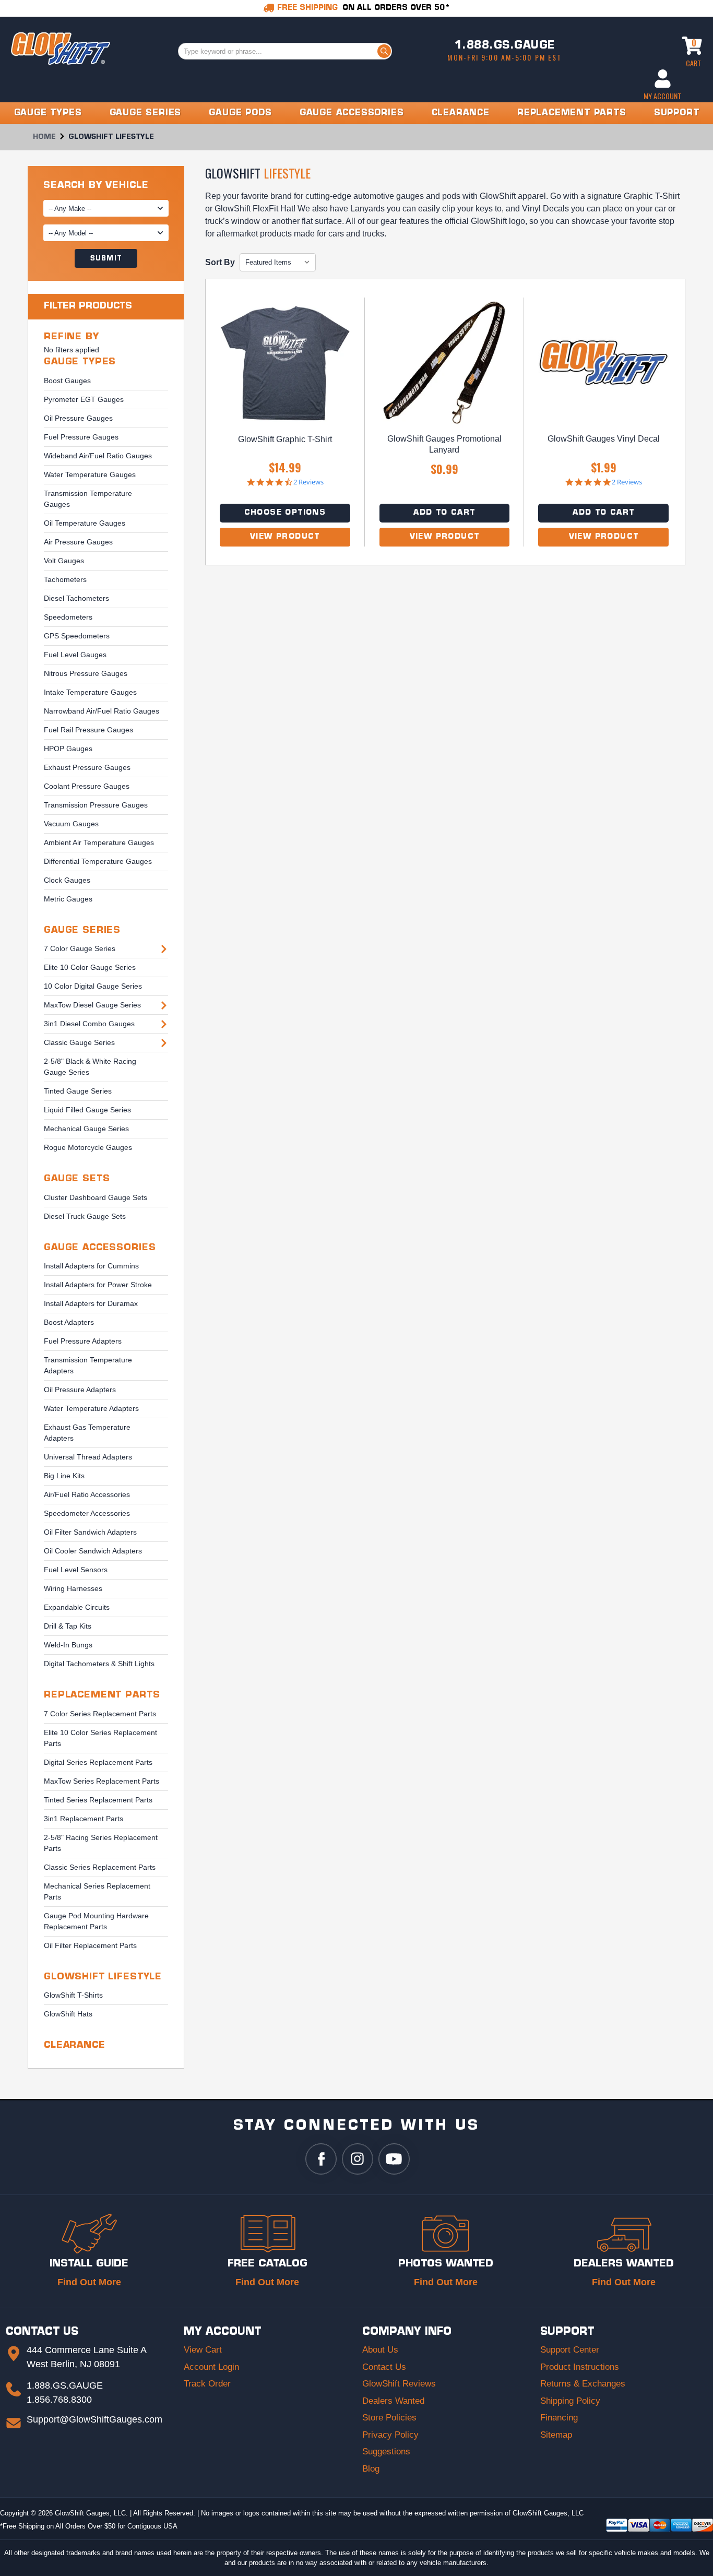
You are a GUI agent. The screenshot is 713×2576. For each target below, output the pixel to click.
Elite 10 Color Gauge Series (90, 967)
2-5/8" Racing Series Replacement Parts (101, 1843)
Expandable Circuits (77, 1607)
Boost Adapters (69, 1322)
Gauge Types (80, 362)
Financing (559, 2418)
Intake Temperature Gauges (90, 692)
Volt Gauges (64, 561)
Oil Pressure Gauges (78, 418)
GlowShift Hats (68, 2014)
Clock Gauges (67, 880)
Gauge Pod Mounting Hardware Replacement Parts (96, 1921)
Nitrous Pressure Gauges (86, 673)
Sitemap (556, 2435)
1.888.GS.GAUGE (505, 46)
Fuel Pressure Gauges (81, 437)
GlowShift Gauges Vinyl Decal (604, 439)
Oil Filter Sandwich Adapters (90, 1532)
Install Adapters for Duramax (91, 1303)
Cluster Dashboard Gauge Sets (96, 1197)
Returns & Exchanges (583, 2384)
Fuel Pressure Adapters (83, 1341)
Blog (371, 2469)
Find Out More (89, 2282)
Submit (106, 259)
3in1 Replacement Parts (84, 1819)
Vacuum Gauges (71, 824)
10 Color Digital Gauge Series (93, 986)
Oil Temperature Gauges (85, 523)
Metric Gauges (68, 899)
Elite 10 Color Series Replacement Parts (100, 1738)
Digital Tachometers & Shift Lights (99, 1664)
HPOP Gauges (68, 749)
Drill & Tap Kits (68, 1626)
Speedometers (68, 617)
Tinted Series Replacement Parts (98, 1800)
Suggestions (386, 2452)
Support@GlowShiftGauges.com (94, 2419)
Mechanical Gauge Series (86, 1129)
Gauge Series (82, 930)
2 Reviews (308, 482)
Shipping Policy (570, 2401)
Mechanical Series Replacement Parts (97, 1891)
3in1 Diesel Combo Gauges (89, 1024)
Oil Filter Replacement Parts (90, 1945)
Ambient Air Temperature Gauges (99, 842)
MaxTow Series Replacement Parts (102, 1781)
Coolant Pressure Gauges (87, 786)
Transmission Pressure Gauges (96, 805)
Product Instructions (580, 2367)
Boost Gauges (67, 381)
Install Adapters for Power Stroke (98, 1285)
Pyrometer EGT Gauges (84, 399)
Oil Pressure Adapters (80, 1390)
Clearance (75, 2045)
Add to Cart (444, 513)
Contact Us (384, 2367)
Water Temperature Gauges (90, 474)
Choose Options (285, 513)
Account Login (211, 2367)
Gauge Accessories (100, 1248)
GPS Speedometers (77, 636)
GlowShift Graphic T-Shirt (285, 439)
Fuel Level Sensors (76, 1570)
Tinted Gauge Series (78, 1091)
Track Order (207, 2384)
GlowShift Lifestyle (103, 1977)
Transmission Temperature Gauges (88, 499)
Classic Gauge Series (79, 1042)
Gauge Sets (77, 1179)
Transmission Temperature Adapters (88, 1365)
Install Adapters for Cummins (91, 1266)
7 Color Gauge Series (80, 948)
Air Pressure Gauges (78, 542)
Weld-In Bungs (68, 1645)
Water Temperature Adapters (91, 1408)
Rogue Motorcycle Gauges (88, 1147)
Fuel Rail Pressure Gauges (88, 730)
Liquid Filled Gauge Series (87, 1110)
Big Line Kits (64, 1476)
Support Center (570, 2350)
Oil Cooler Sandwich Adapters (93, 1551)
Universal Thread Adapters (88, 1457)
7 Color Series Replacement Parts (100, 1714)
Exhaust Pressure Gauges (87, 767)
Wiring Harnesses (73, 1588)
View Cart (203, 2350)
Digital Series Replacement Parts (98, 1762)
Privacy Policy (390, 2435)
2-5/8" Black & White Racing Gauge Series (90, 1067)
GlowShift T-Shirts (73, 1995)
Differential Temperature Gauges (98, 861)
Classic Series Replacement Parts (100, 1867)
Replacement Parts (102, 1695)
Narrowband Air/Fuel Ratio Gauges (102, 711)
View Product (285, 537)
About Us (380, 2350)
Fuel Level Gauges (75, 655)
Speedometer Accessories (87, 1513)
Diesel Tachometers (76, 598)
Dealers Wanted (393, 2401)
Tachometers (65, 579)
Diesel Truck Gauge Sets (85, 1216)
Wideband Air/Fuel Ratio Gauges (98, 456)
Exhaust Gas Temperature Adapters (87, 1433)
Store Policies (389, 2418)
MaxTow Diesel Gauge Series (92, 1005)
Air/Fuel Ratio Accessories (87, 1494)
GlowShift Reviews (399, 2384)
